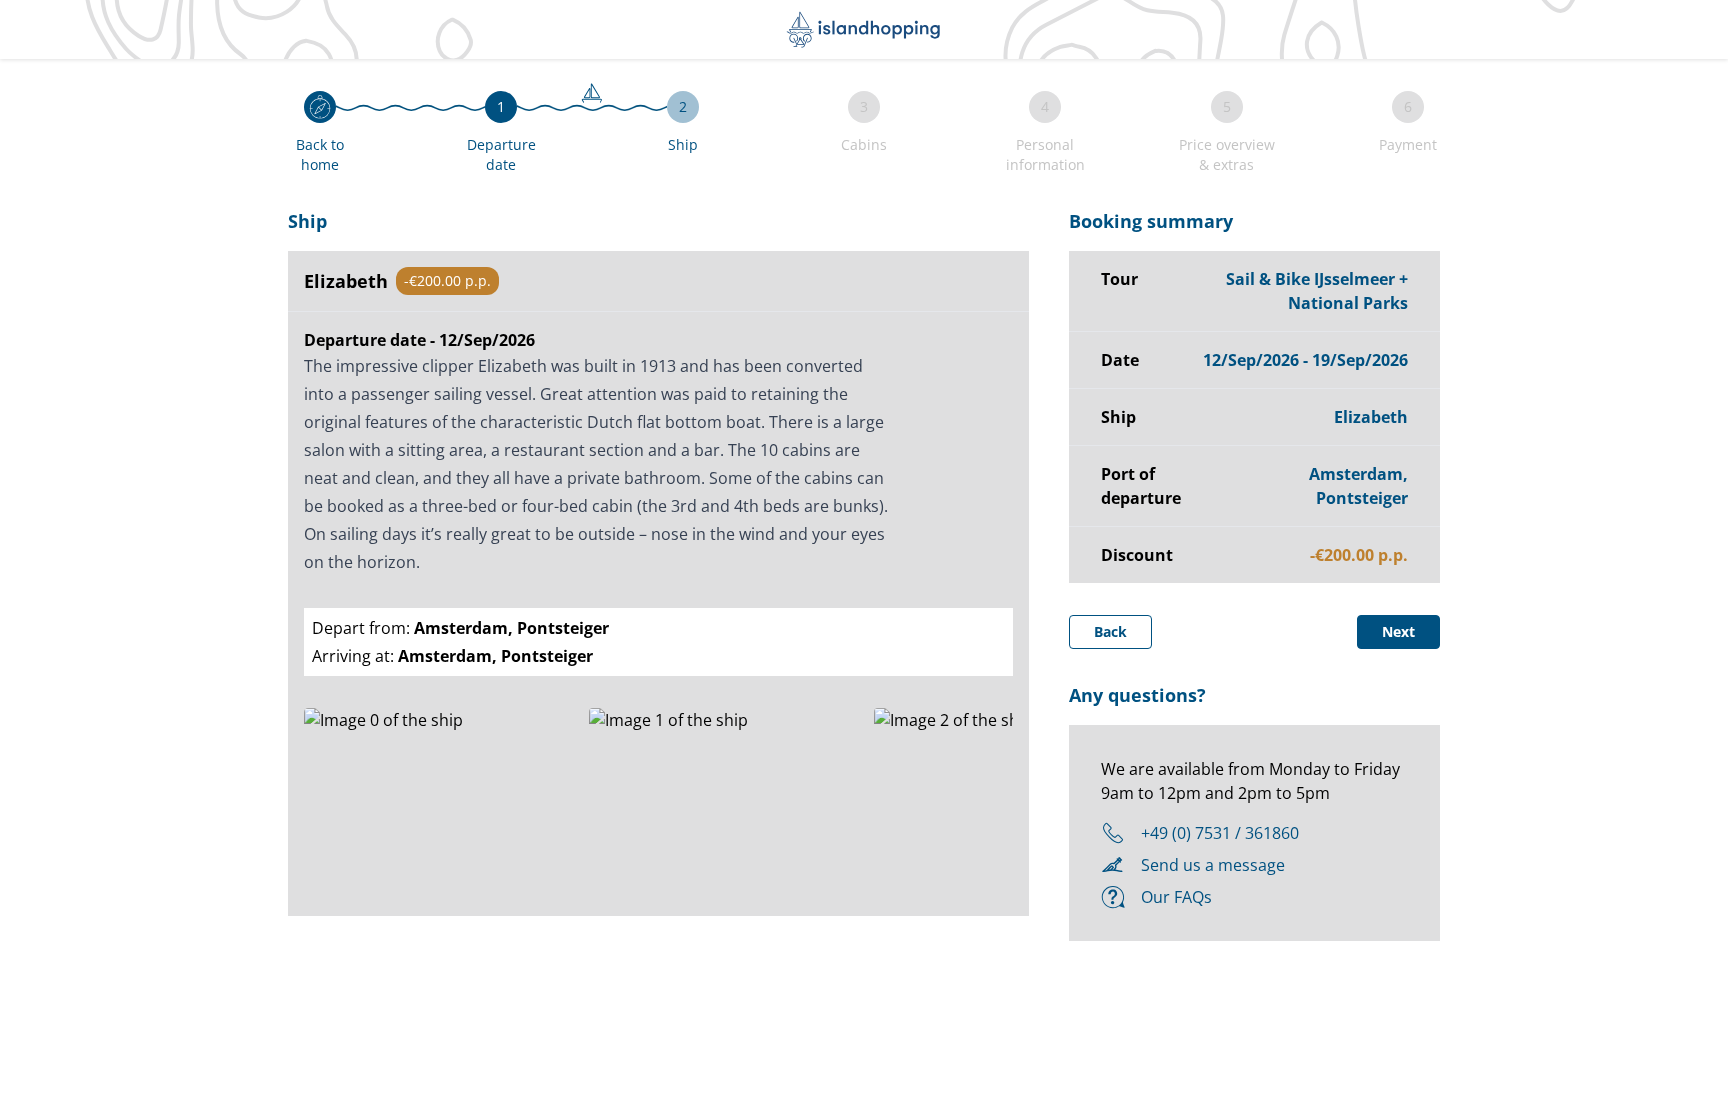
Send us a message (1213, 865)
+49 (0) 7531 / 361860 (1220, 833)
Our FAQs (1176, 897)
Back (1110, 631)
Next (1398, 631)
